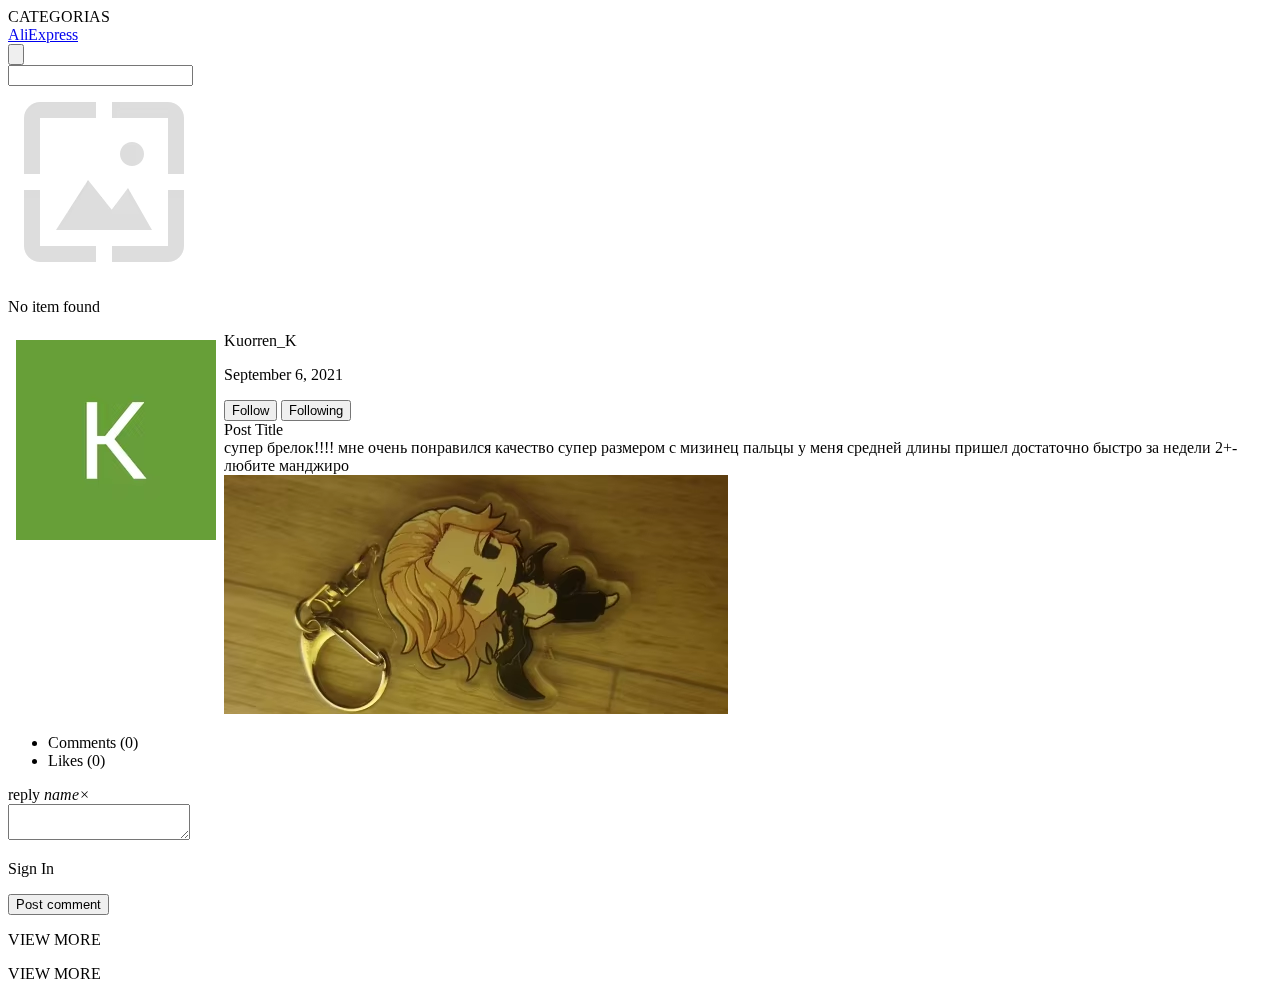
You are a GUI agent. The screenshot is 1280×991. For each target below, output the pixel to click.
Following (316, 410)
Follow (250, 410)
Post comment (58, 904)
